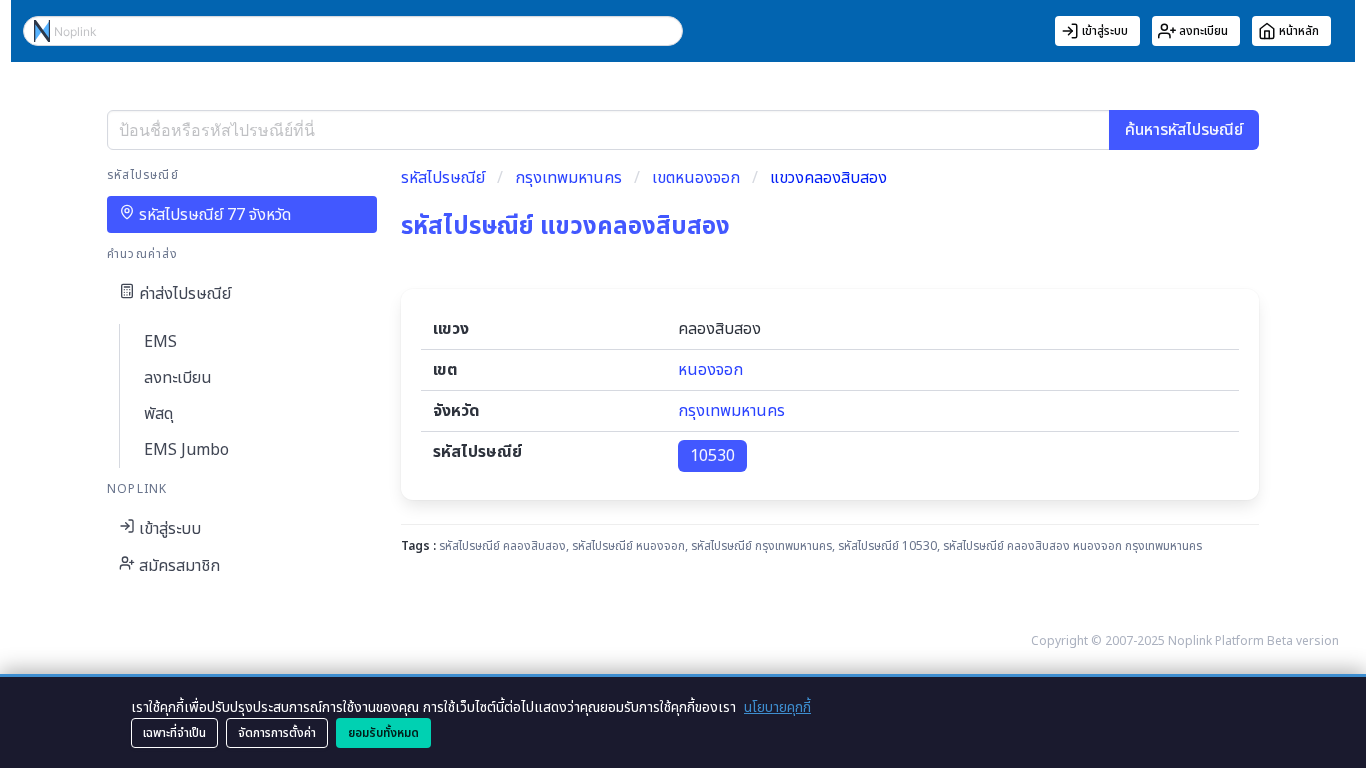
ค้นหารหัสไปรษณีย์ (1184, 130)
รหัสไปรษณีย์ (443, 178)
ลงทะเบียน (178, 378)
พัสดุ (158, 414)
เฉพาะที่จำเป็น (174, 733)
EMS (160, 342)
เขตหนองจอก (696, 178)
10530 (712, 456)
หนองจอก (710, 370)
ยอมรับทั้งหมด (383, 733)
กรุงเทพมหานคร (568, 178)
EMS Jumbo (186, 450)
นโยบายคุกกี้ (777, 707)
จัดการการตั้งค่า (277, 733)
